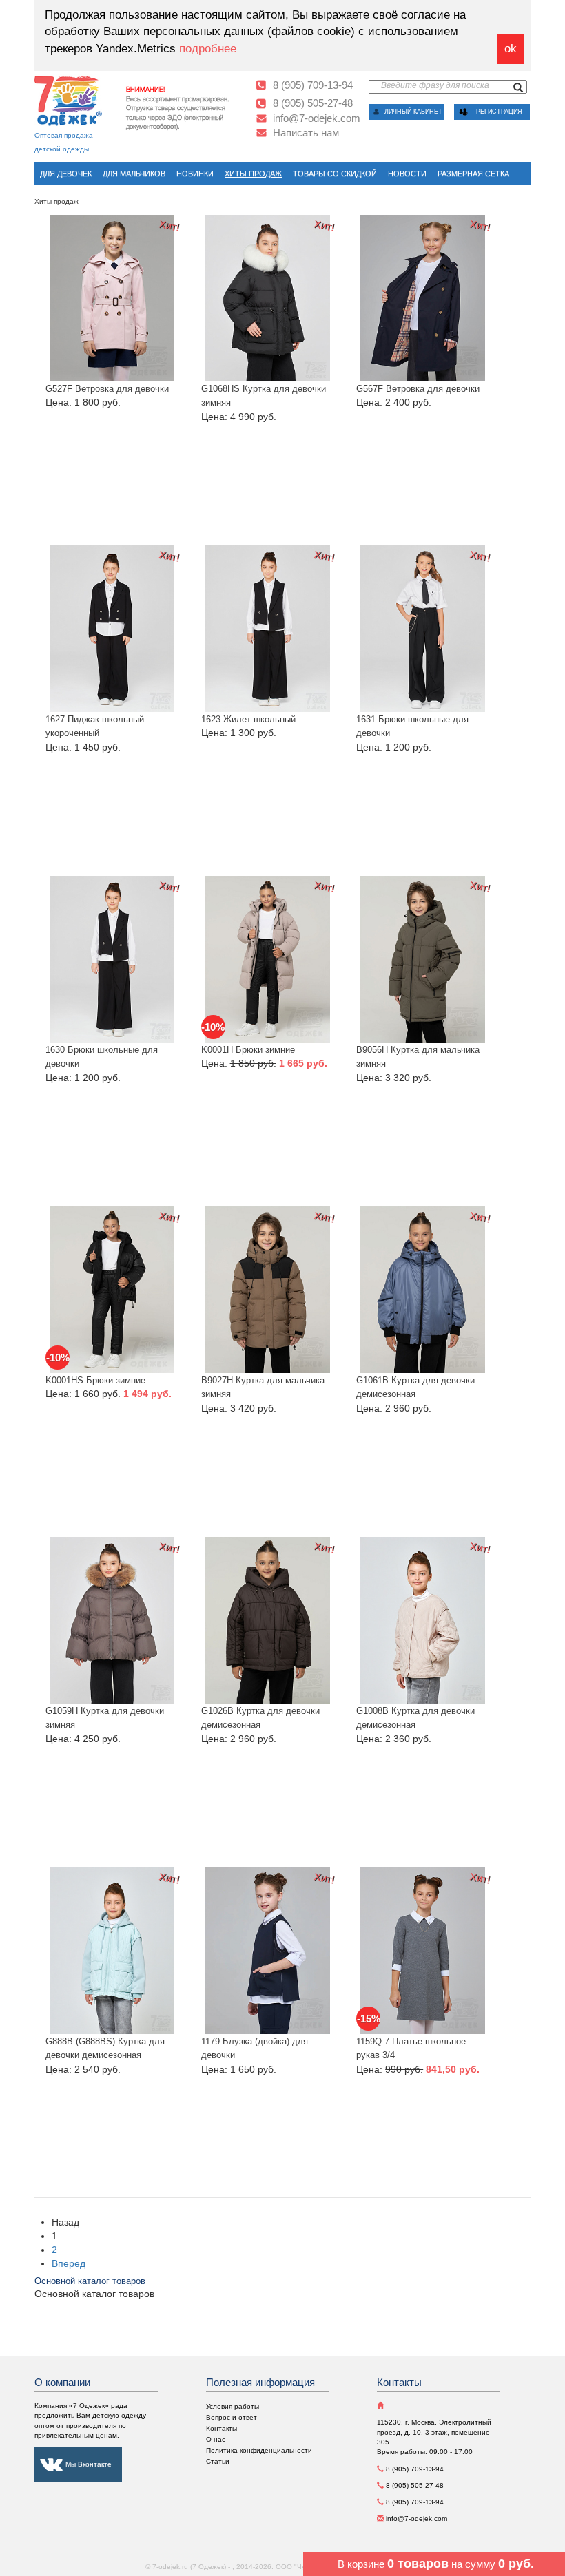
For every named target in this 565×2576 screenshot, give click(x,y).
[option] (185, 105)
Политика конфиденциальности (259, 2450)
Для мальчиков (134, 174)
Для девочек (66, 174)
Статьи (218, 2461)
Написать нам (306, 133)
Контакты (222, 2428)
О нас (216, 2439)
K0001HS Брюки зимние (95, 1380)
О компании (62, 2382)
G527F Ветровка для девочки (107, 389)
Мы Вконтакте (89, 2464)
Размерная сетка (473, 174)
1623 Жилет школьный (248, 719)
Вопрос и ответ (232, 2417)
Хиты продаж (253, 174)
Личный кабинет (413, 112)
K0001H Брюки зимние (248, 1050)
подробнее (208, 49)
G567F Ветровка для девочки (418, 389)
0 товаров (418, 2564)
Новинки (195, 174)
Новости (407, 174)
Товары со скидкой (335, 174)
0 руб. (516, 2564)
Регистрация (499, 112)
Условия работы (233, 2406)
